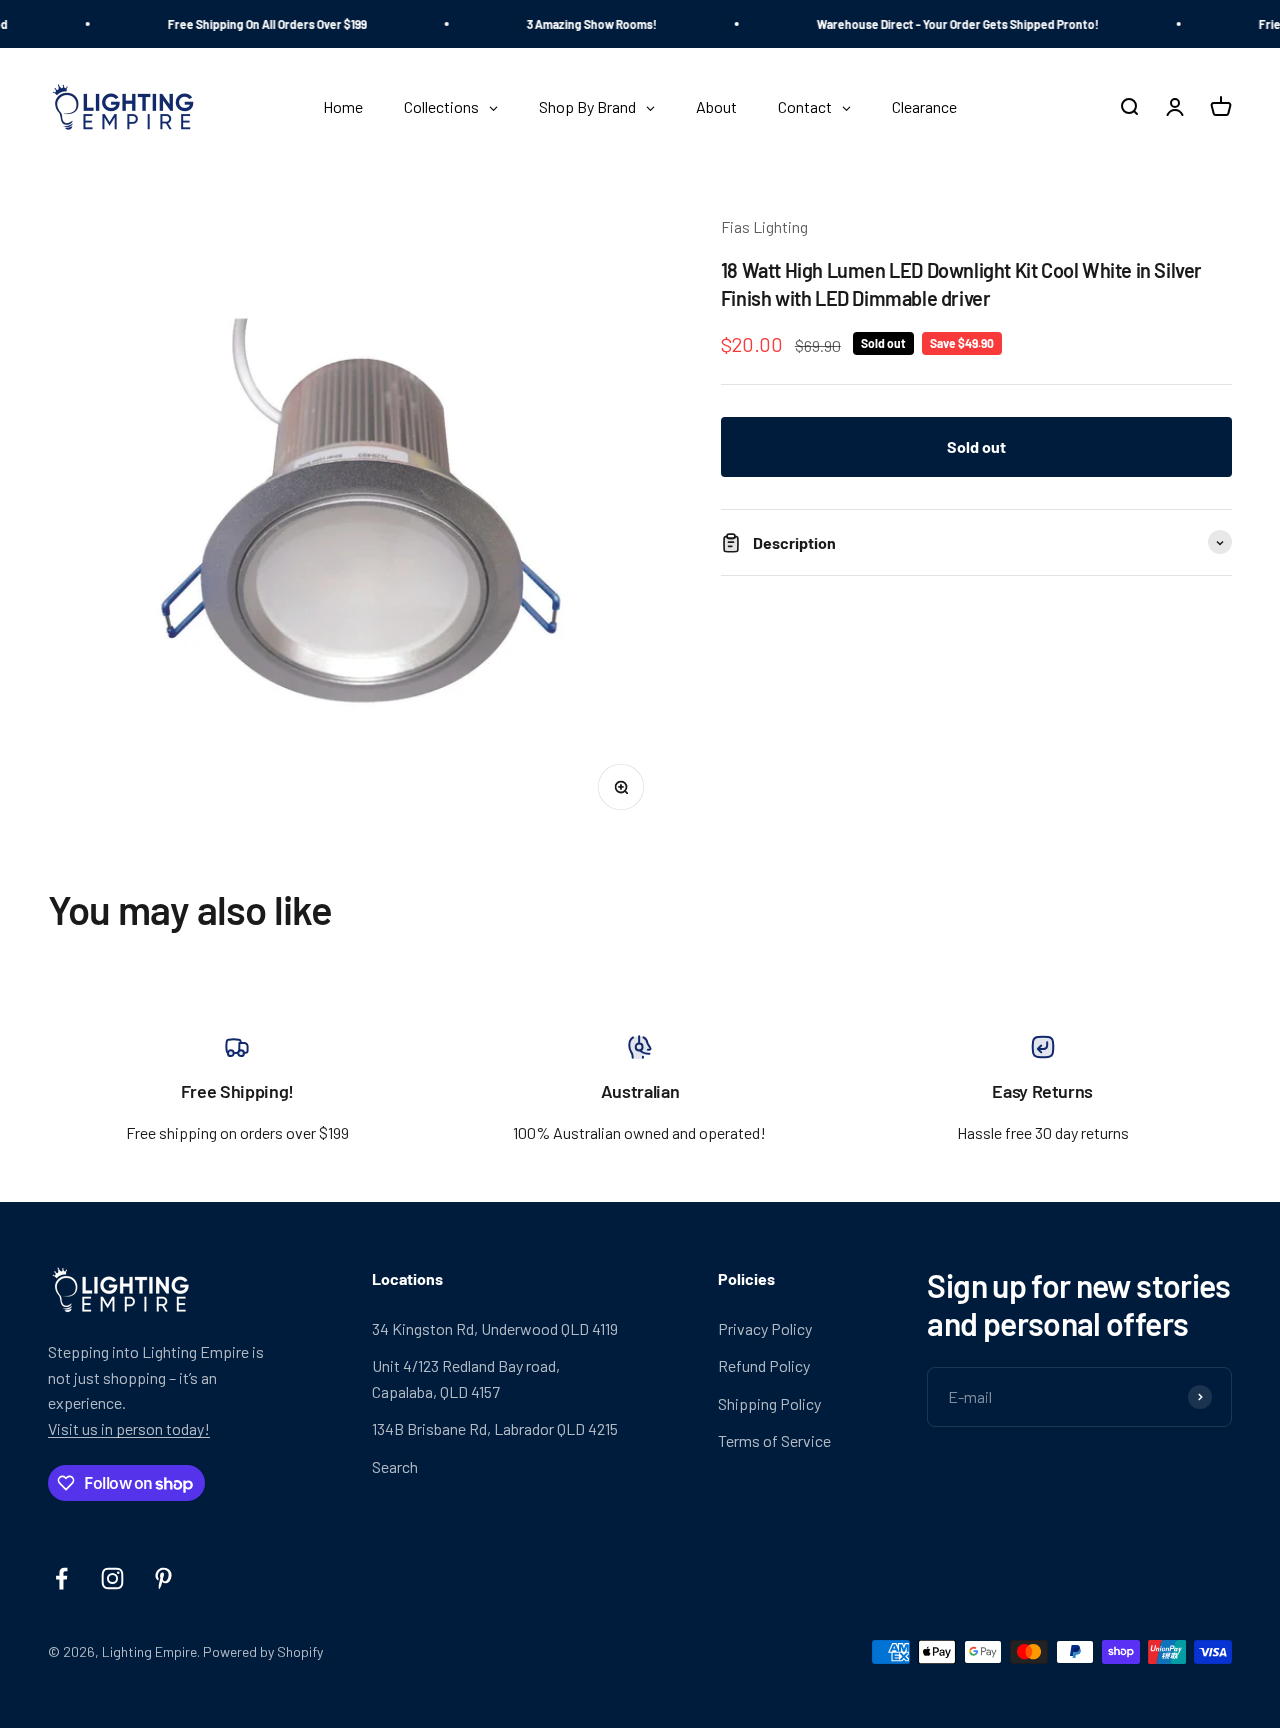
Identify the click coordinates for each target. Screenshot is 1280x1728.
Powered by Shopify (263, 1651)
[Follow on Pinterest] (163, 1578)
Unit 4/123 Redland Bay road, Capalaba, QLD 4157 (466, 1378)
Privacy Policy (765, 1328)
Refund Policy (764, 1365)
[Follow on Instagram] (112, 1578)
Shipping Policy (769, 1403)
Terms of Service (774, 1440)
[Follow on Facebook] (61, 1578)
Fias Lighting (764, 226)
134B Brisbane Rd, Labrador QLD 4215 (495, 1428)
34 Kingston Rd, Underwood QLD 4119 (495, 1328)
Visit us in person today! (129, 1428)
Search (395, 1466)
